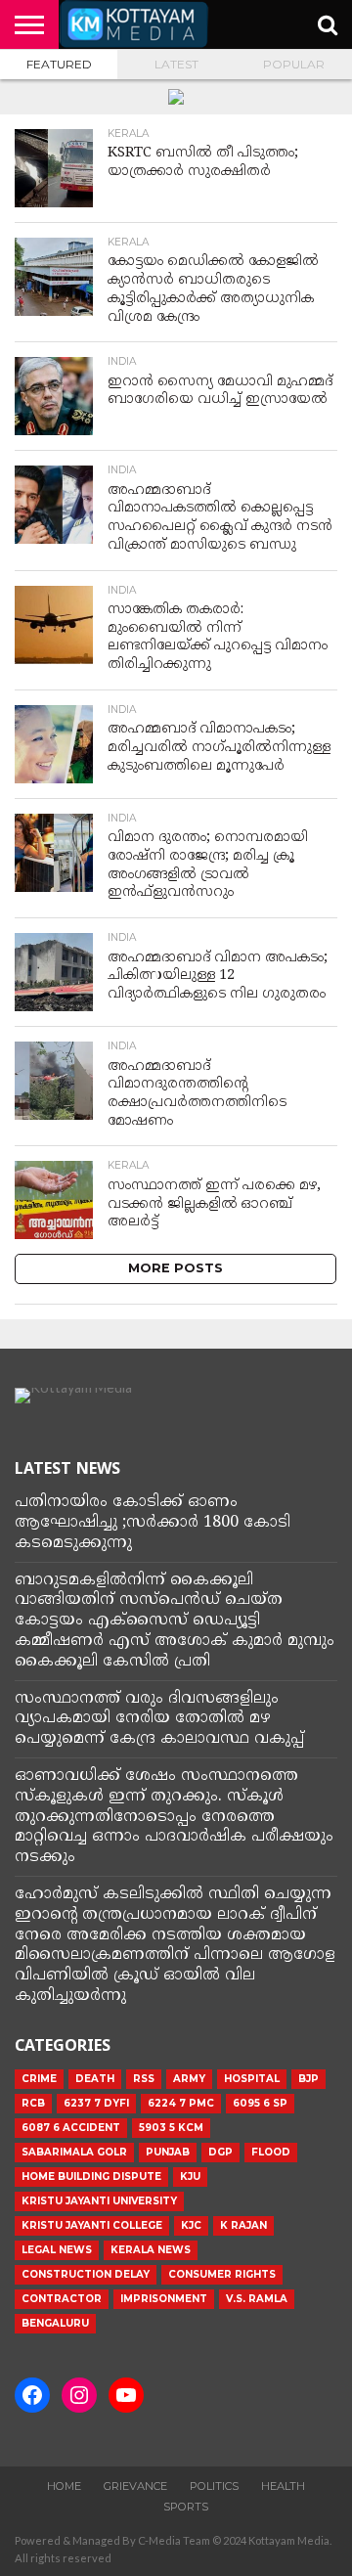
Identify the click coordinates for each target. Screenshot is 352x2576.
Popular (294, 64)
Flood (271, 2152)
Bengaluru (55, 2323)
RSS (144, 2079)
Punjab (168, 2152)
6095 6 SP (260, 2103)
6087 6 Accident (71, 2128)
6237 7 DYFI (96, 2103)
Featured (59, 64)
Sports (186, 2507)
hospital (252, 2079)
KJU (190, 2176)
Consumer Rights (222, 2274)
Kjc (191, 2225)
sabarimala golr (74, 2152)
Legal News (57, 2250)
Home (64, 2486)
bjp (308, 2079)
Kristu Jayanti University (99, 2201)
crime (39, 2079)
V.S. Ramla (257, 2299)
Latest (176, 64)
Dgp (220, 2152)
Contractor (62, 2299)
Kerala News (151, 2250)
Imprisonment (164, 2299)
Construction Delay (86, 2274)
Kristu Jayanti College (92, 2225)
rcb (33, 2103)
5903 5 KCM (171, 2128)
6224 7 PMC (181, 2103)
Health (283, 2486)
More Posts (176, 1268)
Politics (214, 2486)
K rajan (243, 2225)
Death (95, 2079)
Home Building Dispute (91, 2176)
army (189, 2079)
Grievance (135, 2486)
